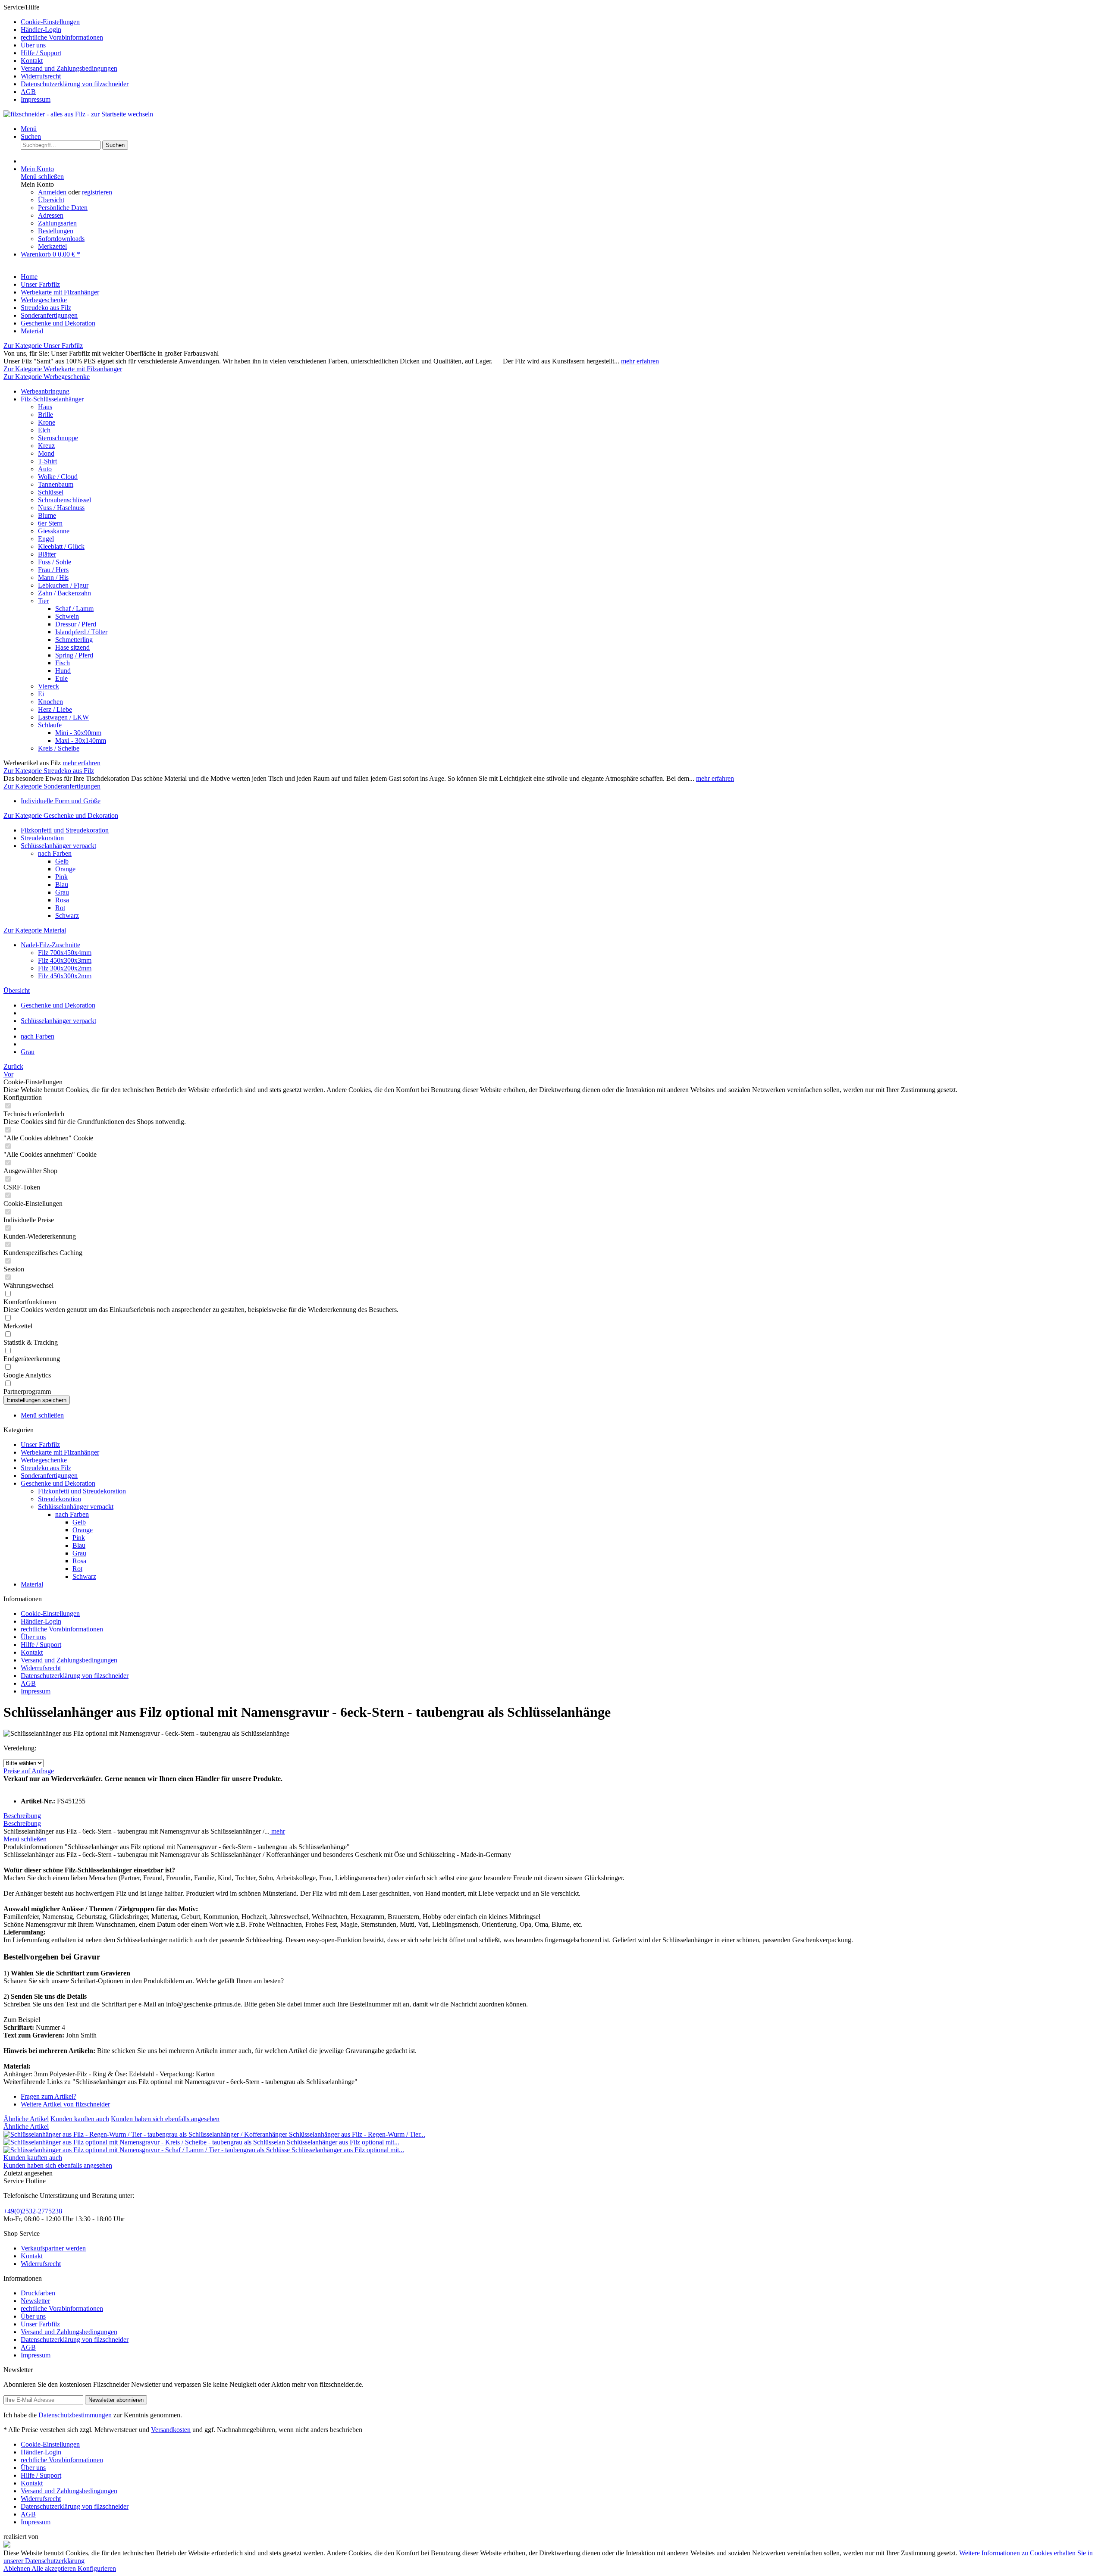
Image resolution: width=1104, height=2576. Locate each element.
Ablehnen (17, 2568)
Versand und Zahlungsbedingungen (69, 68)
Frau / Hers (53, 570)
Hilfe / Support (41, 53)
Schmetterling (74, 640)
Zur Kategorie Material (35, 930)
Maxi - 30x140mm (81, 740)
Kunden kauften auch (80, 2119)
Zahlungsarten (57, 223)
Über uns (33, 45)
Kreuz (46, 446)
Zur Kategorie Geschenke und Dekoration (61, 815)
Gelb (62, 861)
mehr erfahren (640, 361)
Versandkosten (171, 2430)
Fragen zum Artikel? (49, 2096)
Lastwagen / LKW (63, 717)
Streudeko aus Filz (46, 1468)
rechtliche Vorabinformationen (62, 37)
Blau (62, 884)
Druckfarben (38, 2293)
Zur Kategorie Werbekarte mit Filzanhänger (63, 369)
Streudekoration (42, 838)
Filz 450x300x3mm (65, 960)
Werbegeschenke (44, 1460)
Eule (61, 678)
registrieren (97, 192)
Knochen (50, 702)
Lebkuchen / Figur (63, 585)
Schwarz (67, 916)
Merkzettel (52, 246)
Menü (29, 129)
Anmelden (53, 192)
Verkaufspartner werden (53, 2248)
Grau (62, 892)
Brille (45, 415)
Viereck (49, 686)
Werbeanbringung (45, 391)
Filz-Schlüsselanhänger (52, 399)
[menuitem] (561, 22)
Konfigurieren (97, 2568)
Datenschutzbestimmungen (75, 2415)
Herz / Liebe (55, 709)
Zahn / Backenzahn (64, 593)
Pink (61, 877)
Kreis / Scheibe (59, 748)
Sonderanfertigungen (49, 1476)
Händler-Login (41, 30)
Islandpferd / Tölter (81, 632)
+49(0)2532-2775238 (33, 2211)
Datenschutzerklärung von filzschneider (75, 84)
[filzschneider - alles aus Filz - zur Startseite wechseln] (78, 114)
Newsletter (35, 2301)
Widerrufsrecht (41, 76)
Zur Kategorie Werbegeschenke (47, 377)
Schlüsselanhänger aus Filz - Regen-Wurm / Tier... (357, 2134)
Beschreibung (22, 1816)
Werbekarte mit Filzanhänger (60, 1452)
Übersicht (51, 200)
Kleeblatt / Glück (61, 546)
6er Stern (50, 523)
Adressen (51, 215)
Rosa (62, 900)
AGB (28, 92)
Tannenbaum (56, 484)
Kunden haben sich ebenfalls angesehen (165, 2119)
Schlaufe (50, 725)
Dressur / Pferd (76, 624)
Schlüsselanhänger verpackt (58, 846)
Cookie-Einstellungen (50, 22)
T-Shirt (47, 461)
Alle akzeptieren (55, 2568)
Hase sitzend (72, 647)
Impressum (36, 99)
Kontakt (32, 61)
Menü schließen (42, 177)
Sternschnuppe (58, 438)
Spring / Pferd (74, 655)
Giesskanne (54, 531)
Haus (45, 407)
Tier (43, 601)
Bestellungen (56, 231)
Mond (46, 453)
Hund (63, 671)
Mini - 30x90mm (78, 733)
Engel (46, 539)
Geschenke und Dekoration (58, 1483)
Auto (45, 469)
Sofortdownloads (61, 239)
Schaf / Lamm (74, 609)
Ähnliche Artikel (26, 2119)
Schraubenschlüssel (64, 500)
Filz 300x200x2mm (65, 968)
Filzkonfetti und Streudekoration (65, 830)
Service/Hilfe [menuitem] (66, 53)
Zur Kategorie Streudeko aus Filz (49, 771)
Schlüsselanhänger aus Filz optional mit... (343, 2142)
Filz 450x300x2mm (65, 976)
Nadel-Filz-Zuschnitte (50, 945)
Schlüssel (51, 492)
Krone (47, 422)
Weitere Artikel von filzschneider (65, 2104)
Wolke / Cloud (58, 477)
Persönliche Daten (63, 208)
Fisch (63, 663)
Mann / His (53, 577)
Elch (44, 430)
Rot (60, 908)
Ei (41, 694)
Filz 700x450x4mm (65, 953)
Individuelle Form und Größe (61, 801)
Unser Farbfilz (40, 1445)
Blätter (47, 554)
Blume (47, 515)
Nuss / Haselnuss (61, 508)
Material (32, 1584)
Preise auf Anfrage (29, 1771)
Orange (65, 869)
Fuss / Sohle (55, 562)
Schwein (67, 616)
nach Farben (55, 853)
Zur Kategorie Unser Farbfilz (43, 346)
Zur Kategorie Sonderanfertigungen (52, 786)
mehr (277, 1831)
